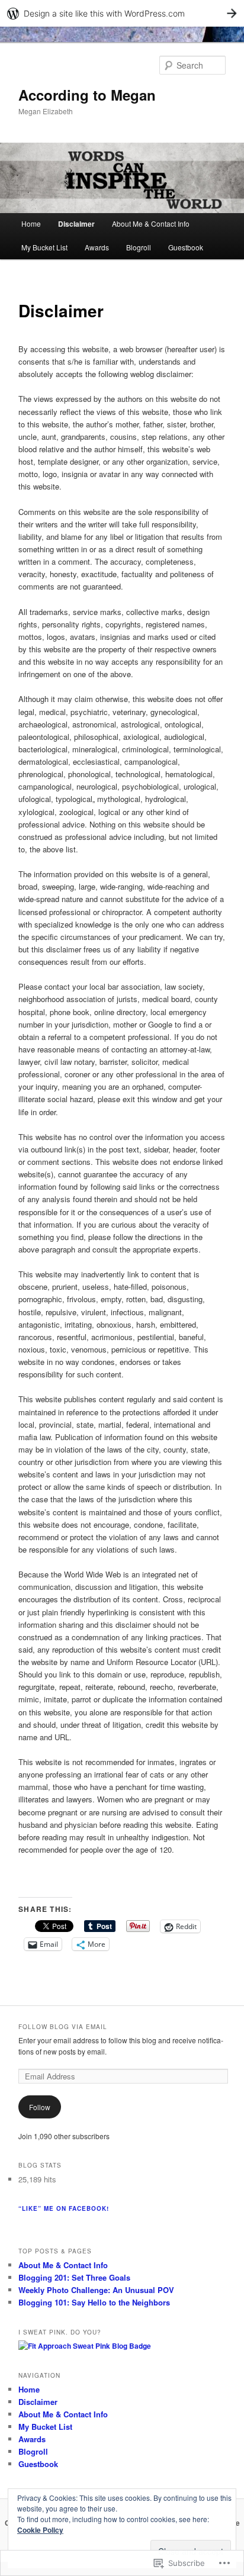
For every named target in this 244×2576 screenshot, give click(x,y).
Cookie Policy (40, 2530)
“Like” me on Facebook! (64, 2208)
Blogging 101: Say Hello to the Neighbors (94, 2302)
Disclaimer (76, 224)
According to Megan (87, 95)
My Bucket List (44, 247)
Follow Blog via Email (63, 2027)
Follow (40, 2107)
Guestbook (186, 247)
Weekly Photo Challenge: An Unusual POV (96, 2290)
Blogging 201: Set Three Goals (74, 2277)
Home (31, 223)
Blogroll (139, 247)
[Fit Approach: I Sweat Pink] (85, 2346)
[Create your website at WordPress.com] (122, 13)
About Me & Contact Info (151, 223)
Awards (97, 247)
